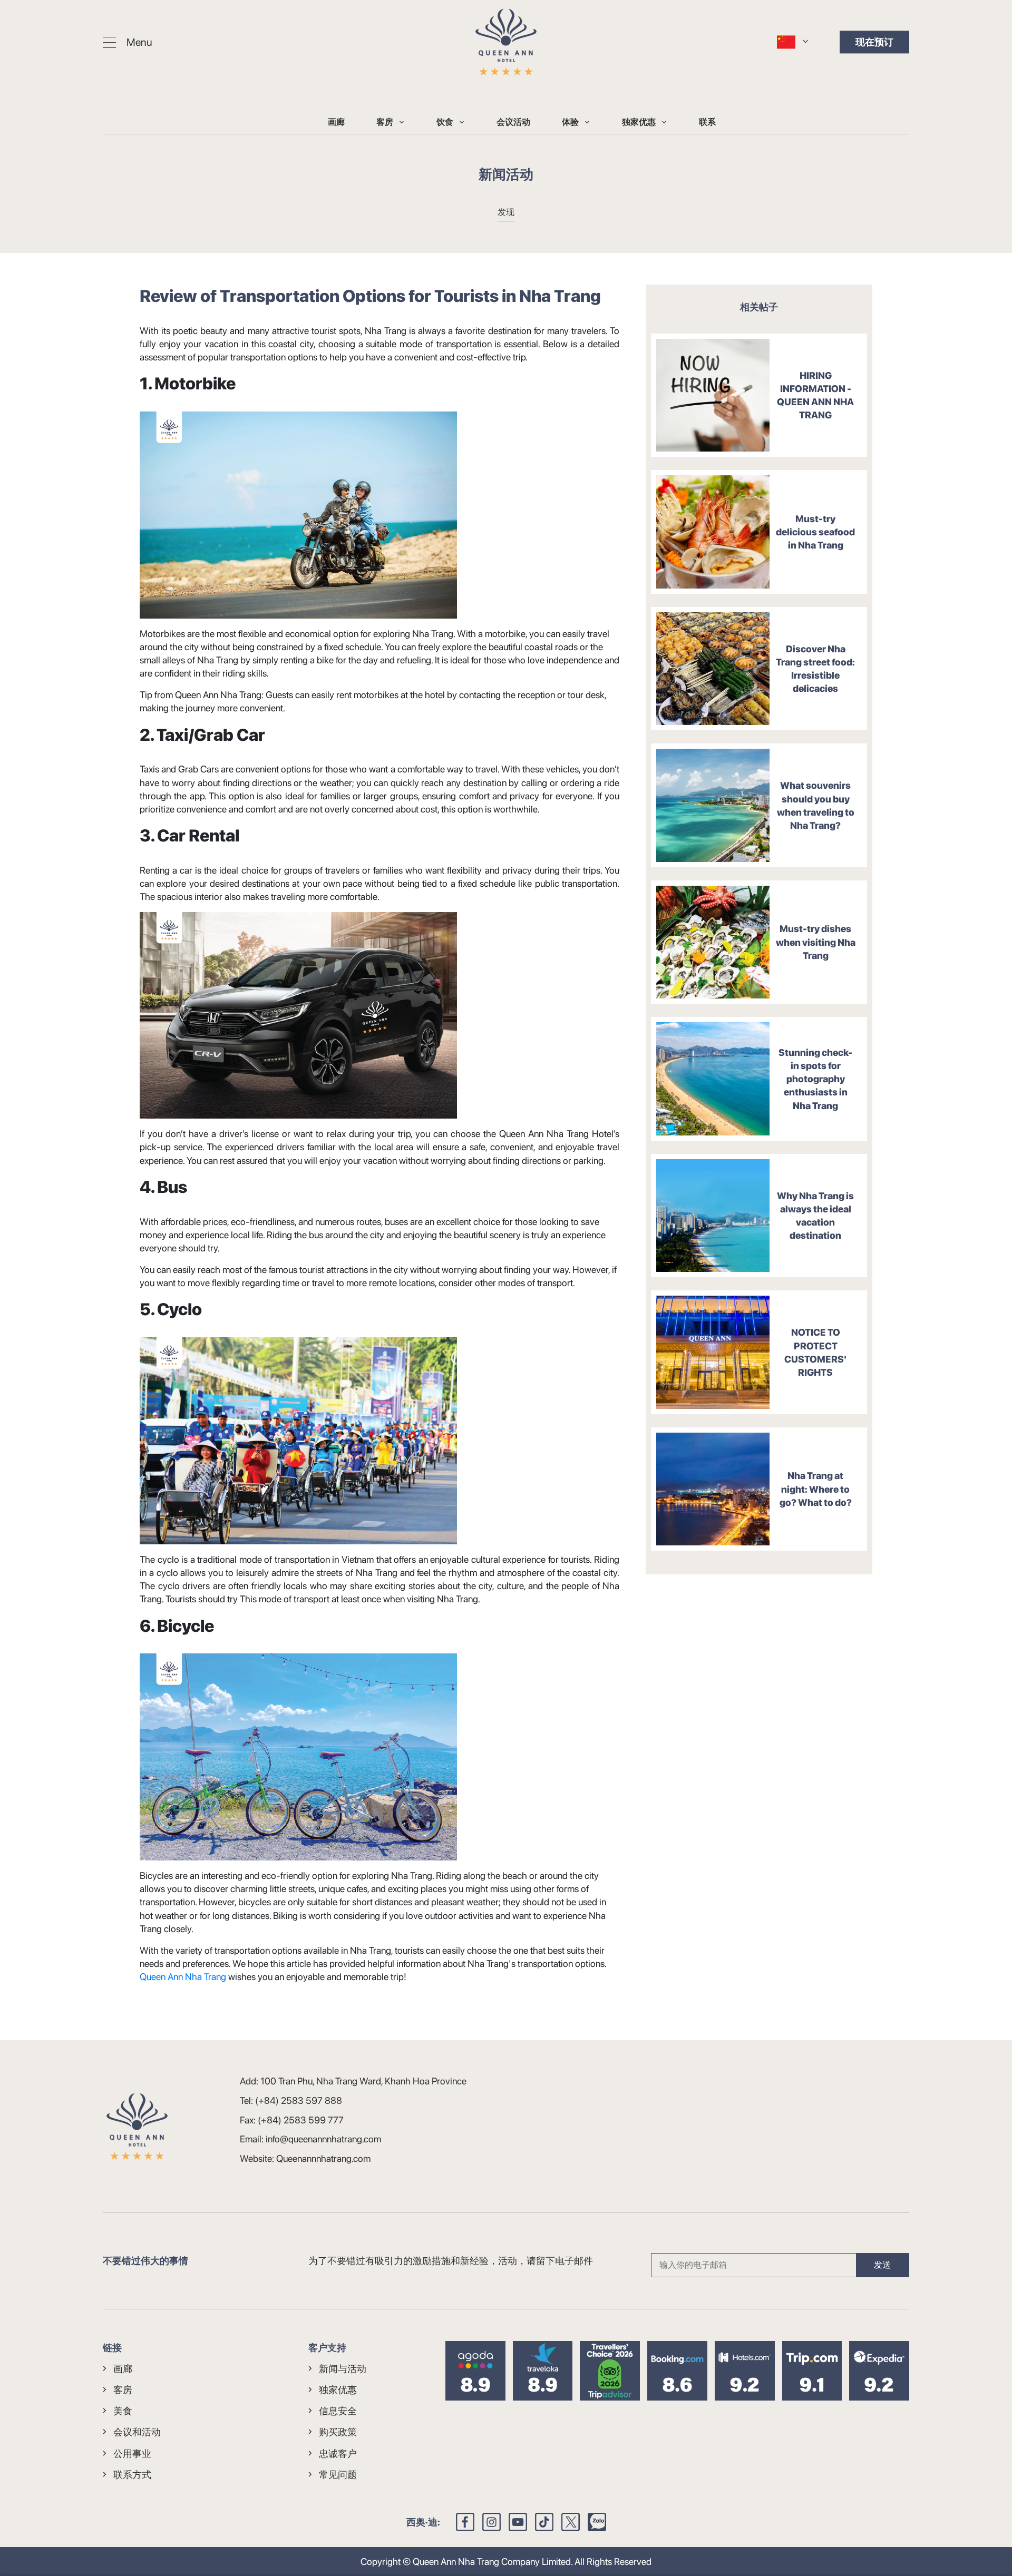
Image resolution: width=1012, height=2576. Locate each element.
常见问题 (338, 2475)
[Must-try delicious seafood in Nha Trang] (713, 532)
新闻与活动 (343, 2369)
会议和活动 (137, 2432)
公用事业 (132, 2453)
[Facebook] (465, 2522)
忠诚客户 (338, 2453)
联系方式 (132, 2475)
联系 (707, 122)
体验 (570, 122)
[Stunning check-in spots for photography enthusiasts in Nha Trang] (713, 1079)
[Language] (786, 41)
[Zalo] (597, 2522)
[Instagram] (492, 2522)
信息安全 (338, 2411)
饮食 (445, 122)
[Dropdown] (402, 122)
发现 (506, 212)
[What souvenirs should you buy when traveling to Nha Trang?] (713, 805)
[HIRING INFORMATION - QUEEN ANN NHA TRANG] (713, 395)
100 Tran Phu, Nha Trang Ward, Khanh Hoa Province (363, 2081)
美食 (123, 2411)
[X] (571, 2522)
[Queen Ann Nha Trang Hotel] (506, 42)
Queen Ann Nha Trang (183, 1977)
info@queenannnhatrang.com (323, 2139)
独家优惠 (639, 122)
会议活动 (513, 122)
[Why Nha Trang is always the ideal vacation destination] (713, 1216)
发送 (882, 2265)
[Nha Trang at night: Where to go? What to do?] (713, 1489)
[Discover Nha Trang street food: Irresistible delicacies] (713, 669)
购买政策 (338, 2432)
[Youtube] (518, 2522)
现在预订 (874, 42)
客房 (385, 122)
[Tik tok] (544, 2522)
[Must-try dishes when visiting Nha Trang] (713, 942)
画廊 (336, 122)
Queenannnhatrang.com (323, 2158)
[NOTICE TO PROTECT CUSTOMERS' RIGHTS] (713, 1352)
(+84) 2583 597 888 (299, 2100)
